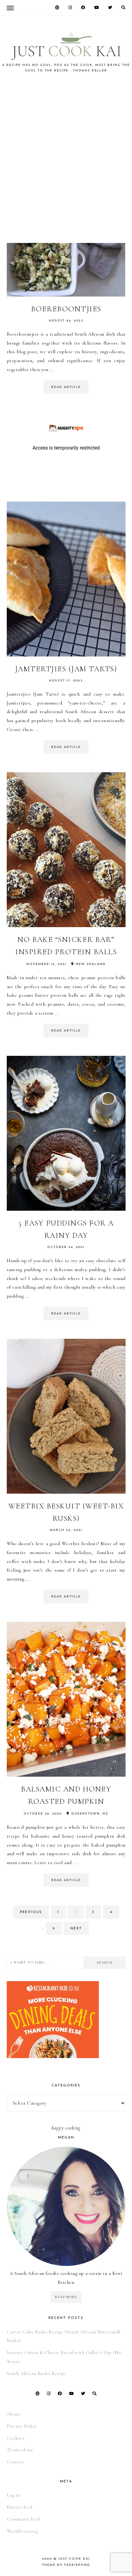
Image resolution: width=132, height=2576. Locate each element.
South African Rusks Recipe (37, 2373)
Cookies (16, 2438)
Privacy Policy (22, 2426)
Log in (14, 2495)
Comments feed (23, 2519)
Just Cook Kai (74, 2559)
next (76, 1929)
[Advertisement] (66, 158)
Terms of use (20, 2450)
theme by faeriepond (66, 2565)
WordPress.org (22, 2531)
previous (31, 1912)
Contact (16, 2462)
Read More (66, 2297)
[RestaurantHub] (53, 1985)
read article (66, 387)
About (14, 2414)
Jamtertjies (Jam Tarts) (66, 669)
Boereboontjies (66, 309)
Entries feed (19, 2507)
